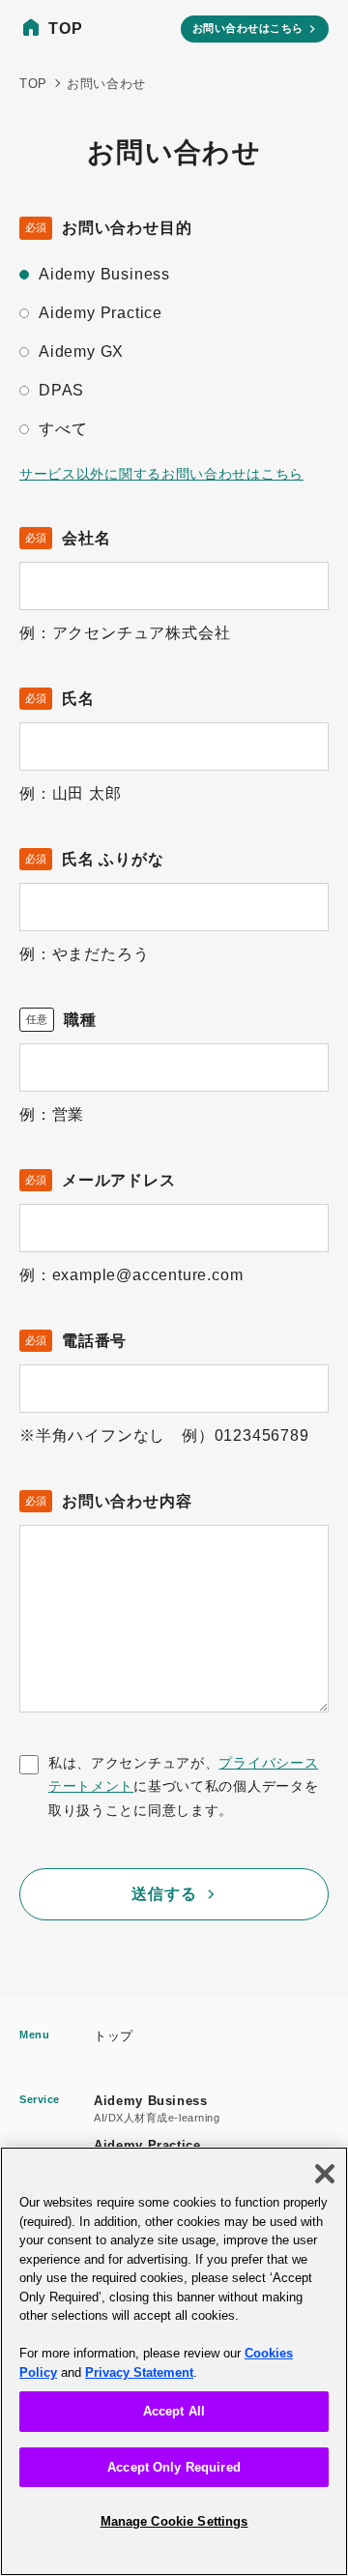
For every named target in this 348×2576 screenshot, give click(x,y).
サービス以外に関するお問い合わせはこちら (161, 474)
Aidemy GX (81, 351)
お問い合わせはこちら (248, 28)
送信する (164, 1894)
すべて (63, 429)
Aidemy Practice (101, 313)
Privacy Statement (139, 2372)
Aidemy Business (104, 274)
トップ (114, 2036)
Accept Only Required (174, 2467)
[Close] (325, 2174)
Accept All (174, 2411)
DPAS (61, 390)
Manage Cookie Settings (174, 2521)
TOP (65, 29)
